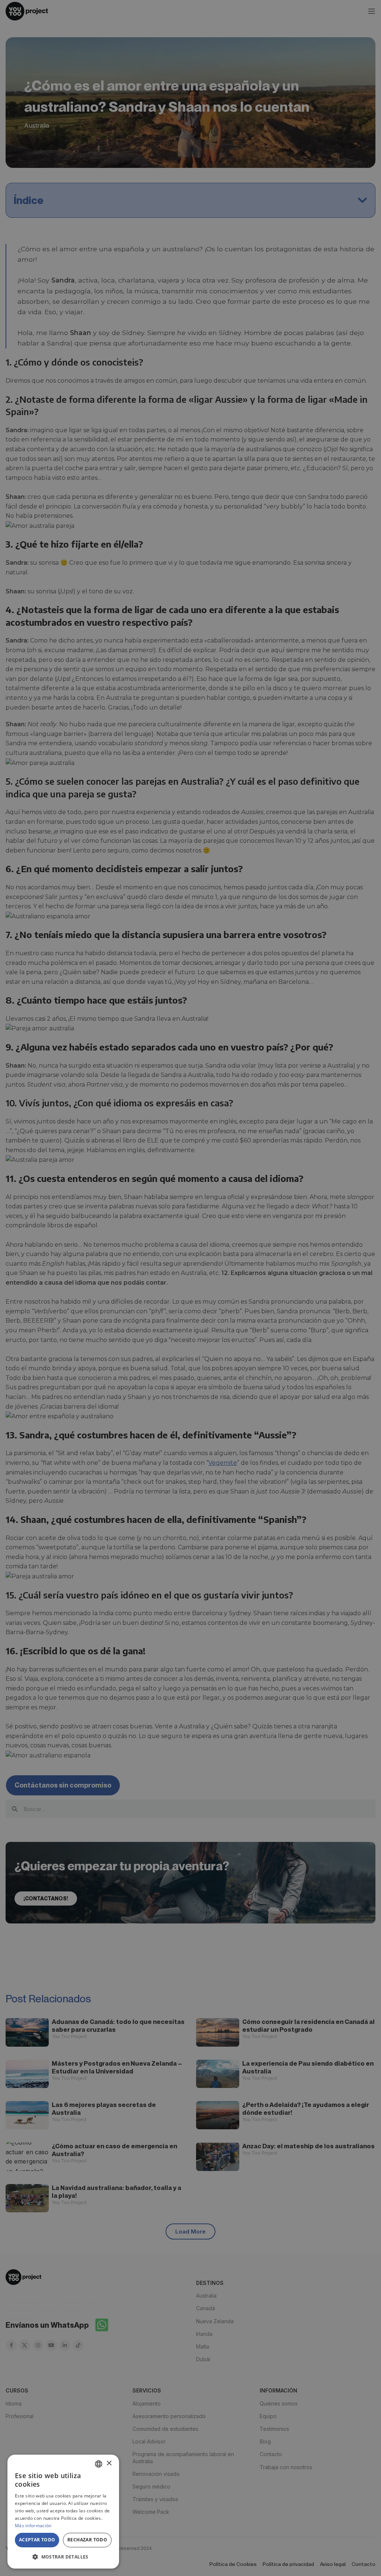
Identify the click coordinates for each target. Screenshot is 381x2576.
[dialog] (63, 2512)
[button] (63, 2557)
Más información (33, 2526)
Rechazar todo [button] (87, 2540)
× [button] (109, 2463)
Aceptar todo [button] (37, 2540)
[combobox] (99, 2464)
